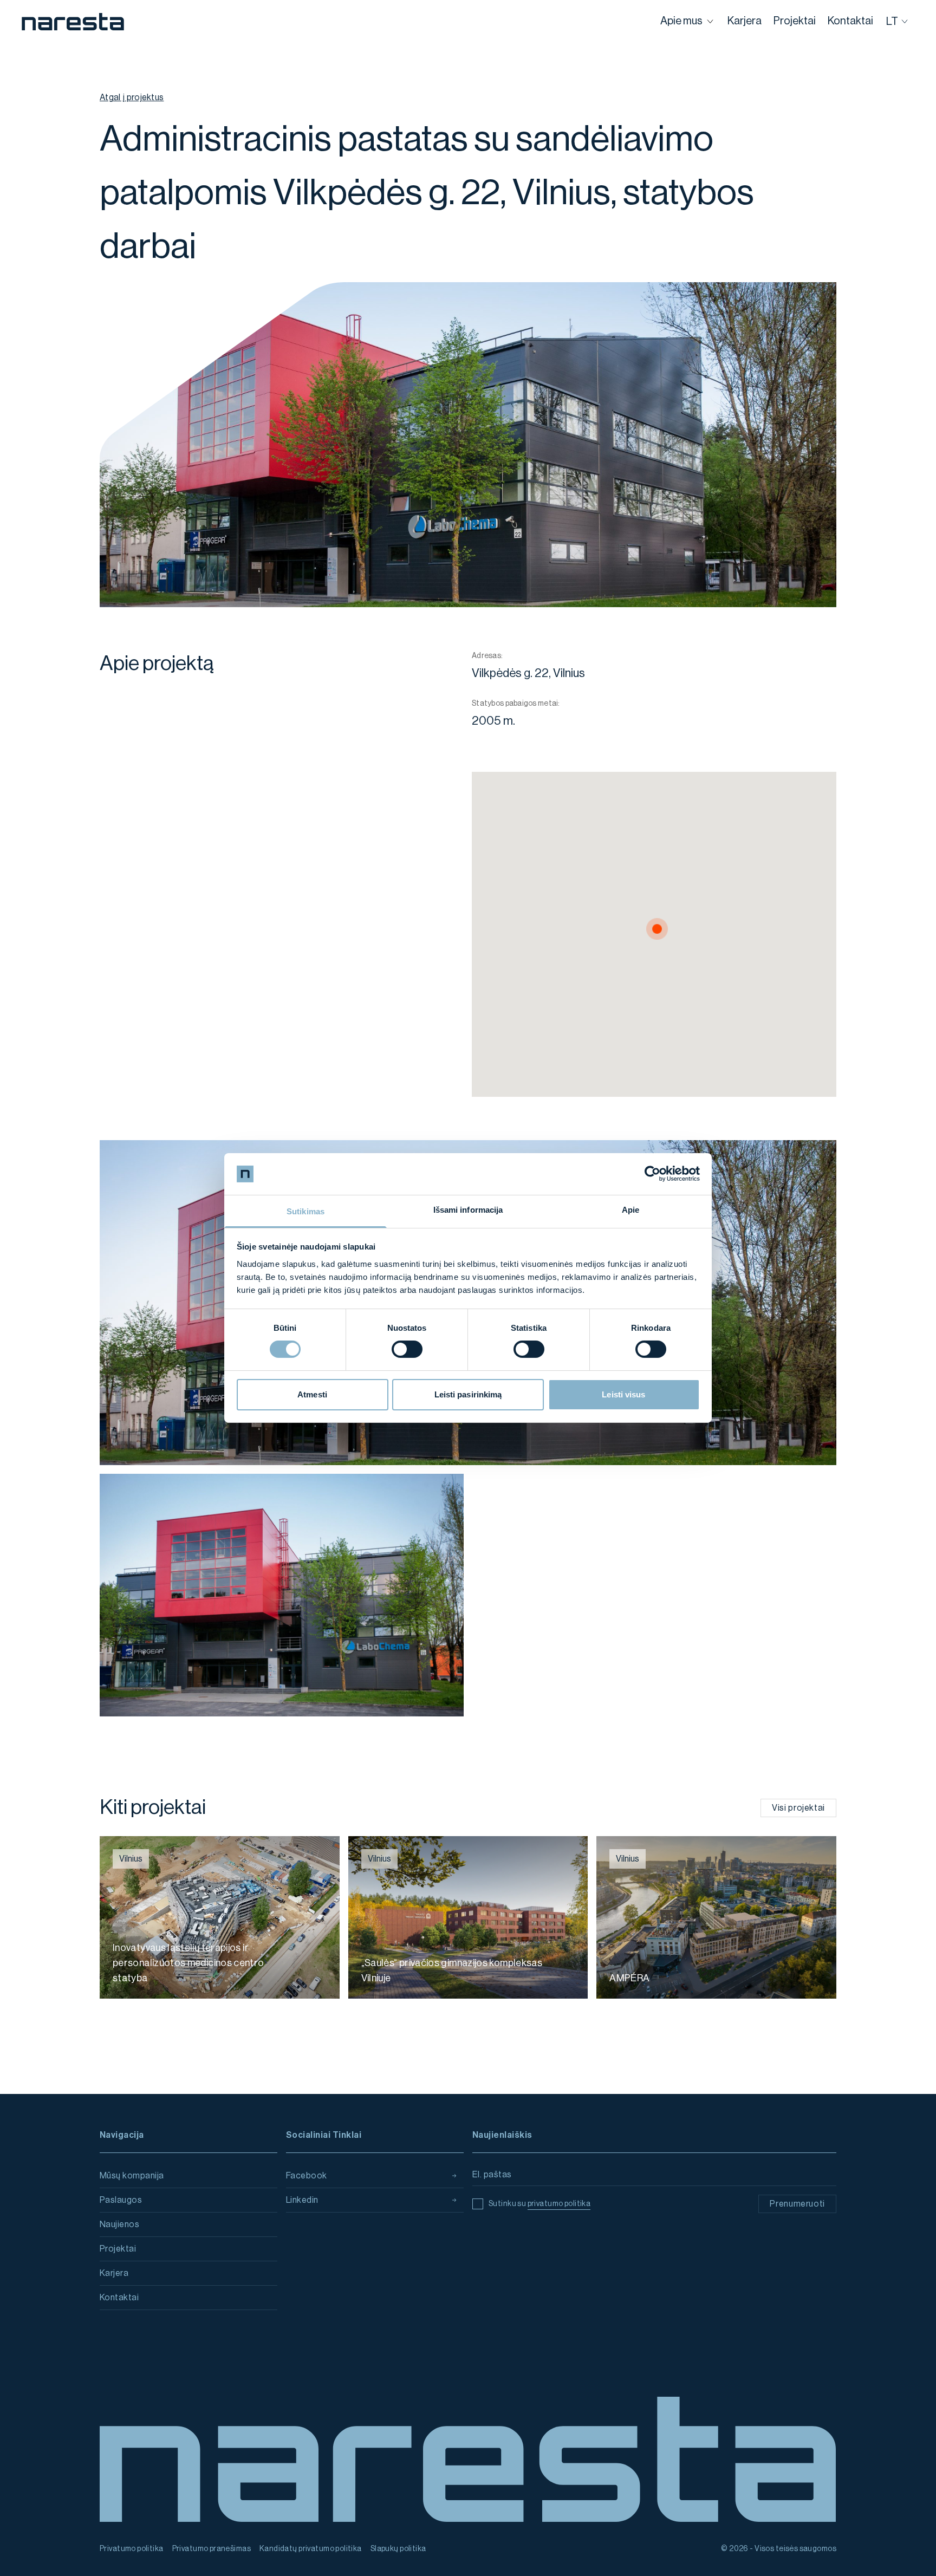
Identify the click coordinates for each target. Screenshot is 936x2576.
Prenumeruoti (797, 2204)
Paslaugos (121, 2200)
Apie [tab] (630, 1210)
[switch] (407, 1349)
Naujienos (119, 2224)
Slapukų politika (398, 2549)
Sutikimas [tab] (305, 1211)
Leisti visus (623, 1394)
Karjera (114, 2273)
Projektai (118, 2249)
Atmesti (312, 1394)
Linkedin (302, 2200)
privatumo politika (559, 2204)
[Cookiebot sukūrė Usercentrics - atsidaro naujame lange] (652, 1174)
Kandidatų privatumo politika (311, 2549)
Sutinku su (539, 2204)
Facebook (307, 2176)
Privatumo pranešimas (212, 2549)
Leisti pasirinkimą (468, 1394)
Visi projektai (798, 1808)
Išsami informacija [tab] (468, 1210)
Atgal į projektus (132, 97)
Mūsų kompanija (132, 2176)
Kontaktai (119, 2298)
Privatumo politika (132, 2549)
